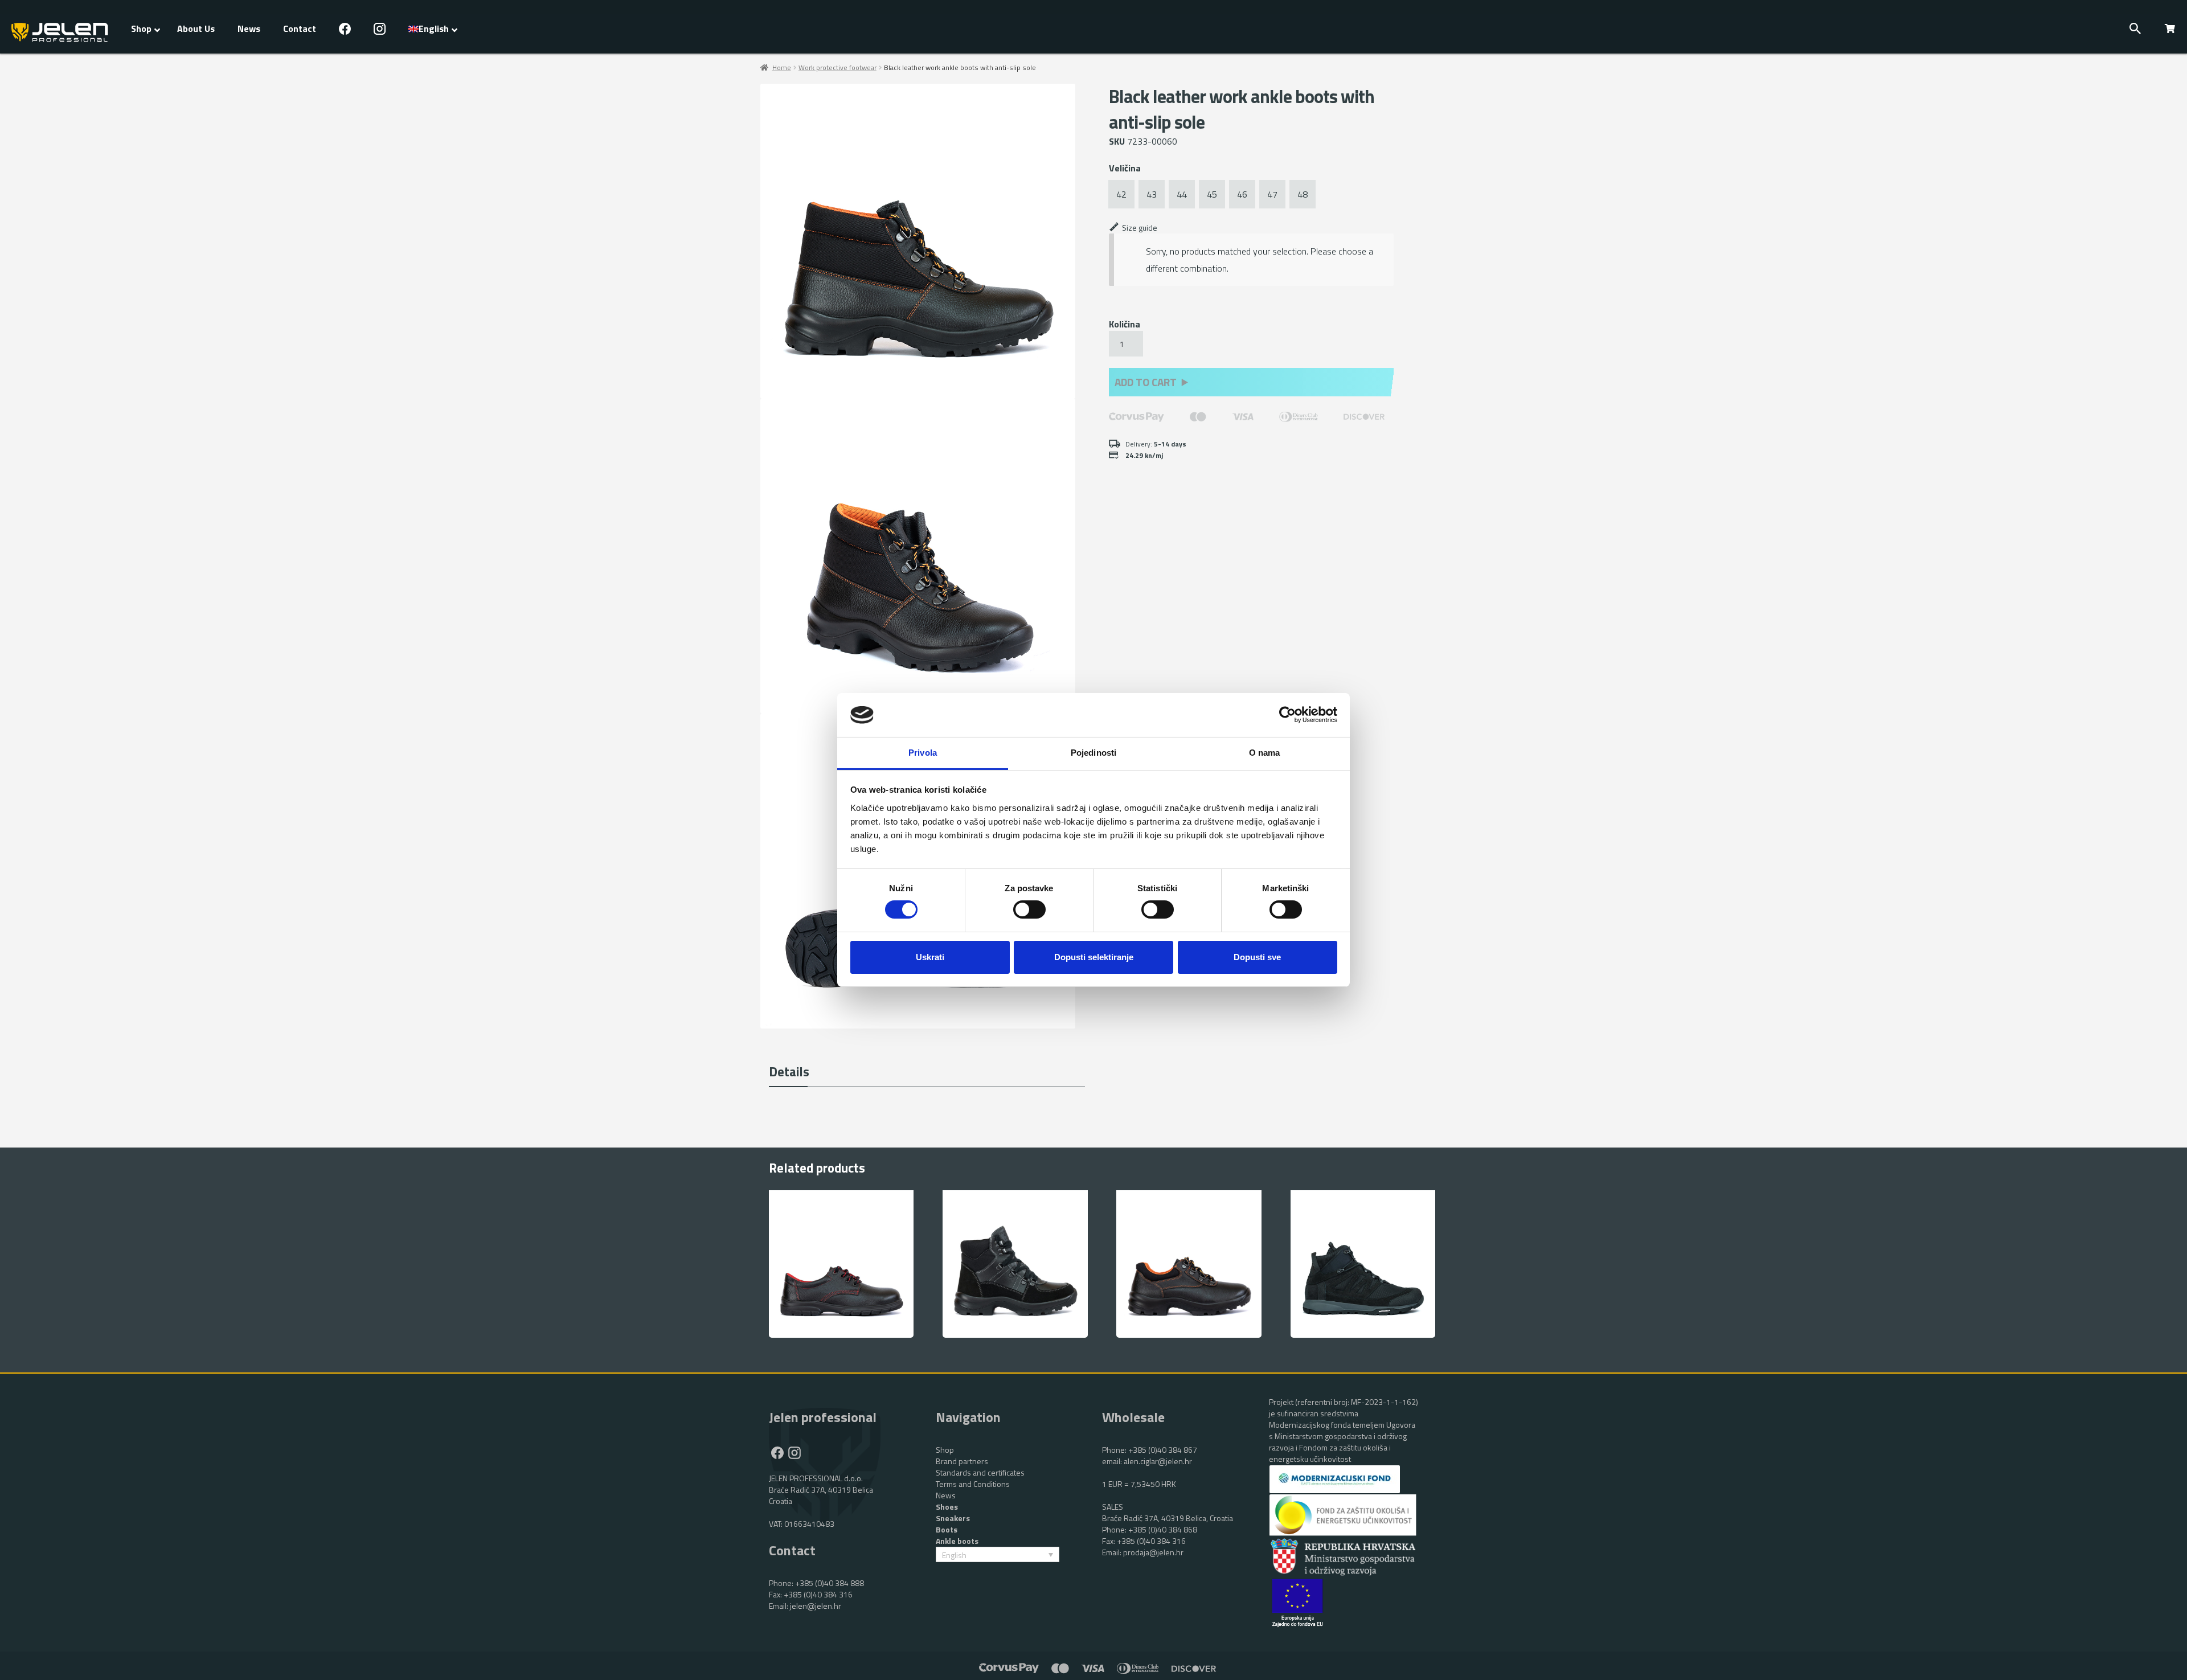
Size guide (1140, 228)
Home (782, 67)
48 (1303, 194)
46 (1242, 194)
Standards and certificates (980, 1472)
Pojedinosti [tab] (1093, 753)
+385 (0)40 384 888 (830, 1583)
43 (1152, 194)
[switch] (1029, 909)
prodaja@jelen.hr (1153, 1552)
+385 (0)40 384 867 (1163, 1450)
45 (1212, 194)
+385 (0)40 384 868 (1163, 1529)
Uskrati (930, 957)
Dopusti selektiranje (1094, 957)
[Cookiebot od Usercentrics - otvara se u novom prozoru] (1287, 715)
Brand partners (962, 1461)
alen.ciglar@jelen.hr (1158, 1461)
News (946, 1495)
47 (1272, 194)
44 (1182, 194)
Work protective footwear (837, 67)
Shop (945, 1450)
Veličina (1125, 168)
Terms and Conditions (973, 1484)
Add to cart (1146, 382)
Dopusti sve (1257, 957)
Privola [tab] (923, 753)
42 (1121, 194)
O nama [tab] (1265, 753)
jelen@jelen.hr (816, 1606)
